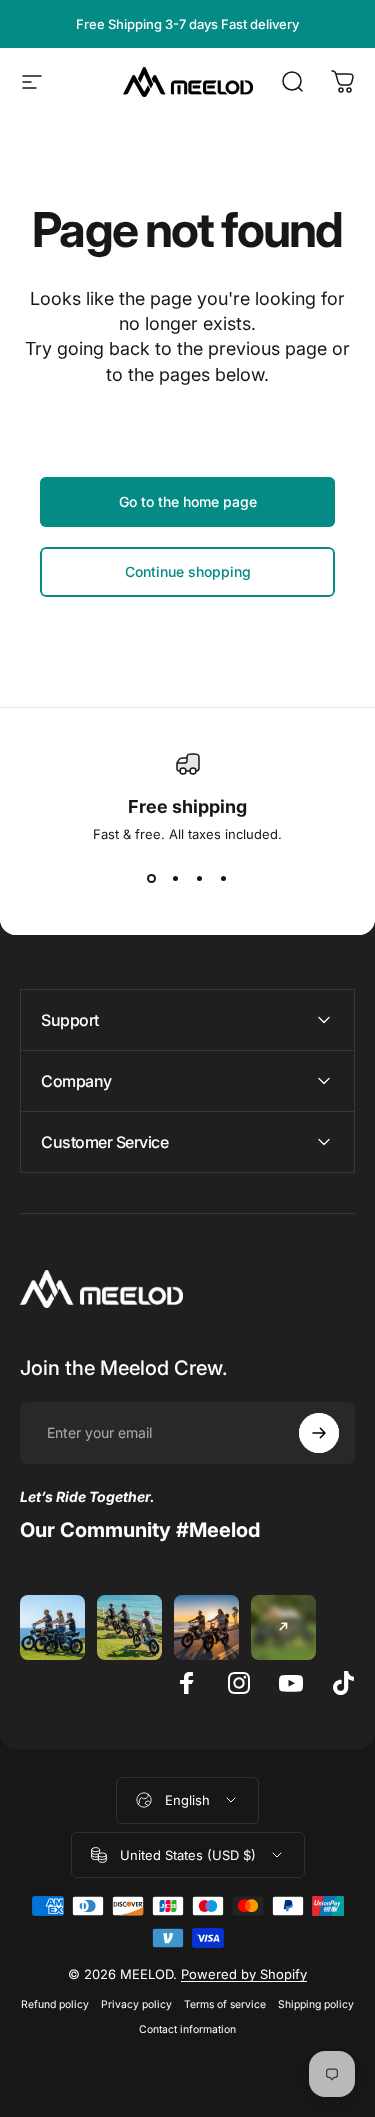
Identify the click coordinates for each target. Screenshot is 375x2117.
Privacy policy (136, 2004)
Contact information (187, 2029)
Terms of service (225, 2004)
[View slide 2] (176, 878)
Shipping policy (316, 2004)
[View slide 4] (224, 878)
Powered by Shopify (244, 1974)
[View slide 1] (152, 878)
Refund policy (55, 2004)
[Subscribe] (319, 1433)
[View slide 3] (200, 878)
